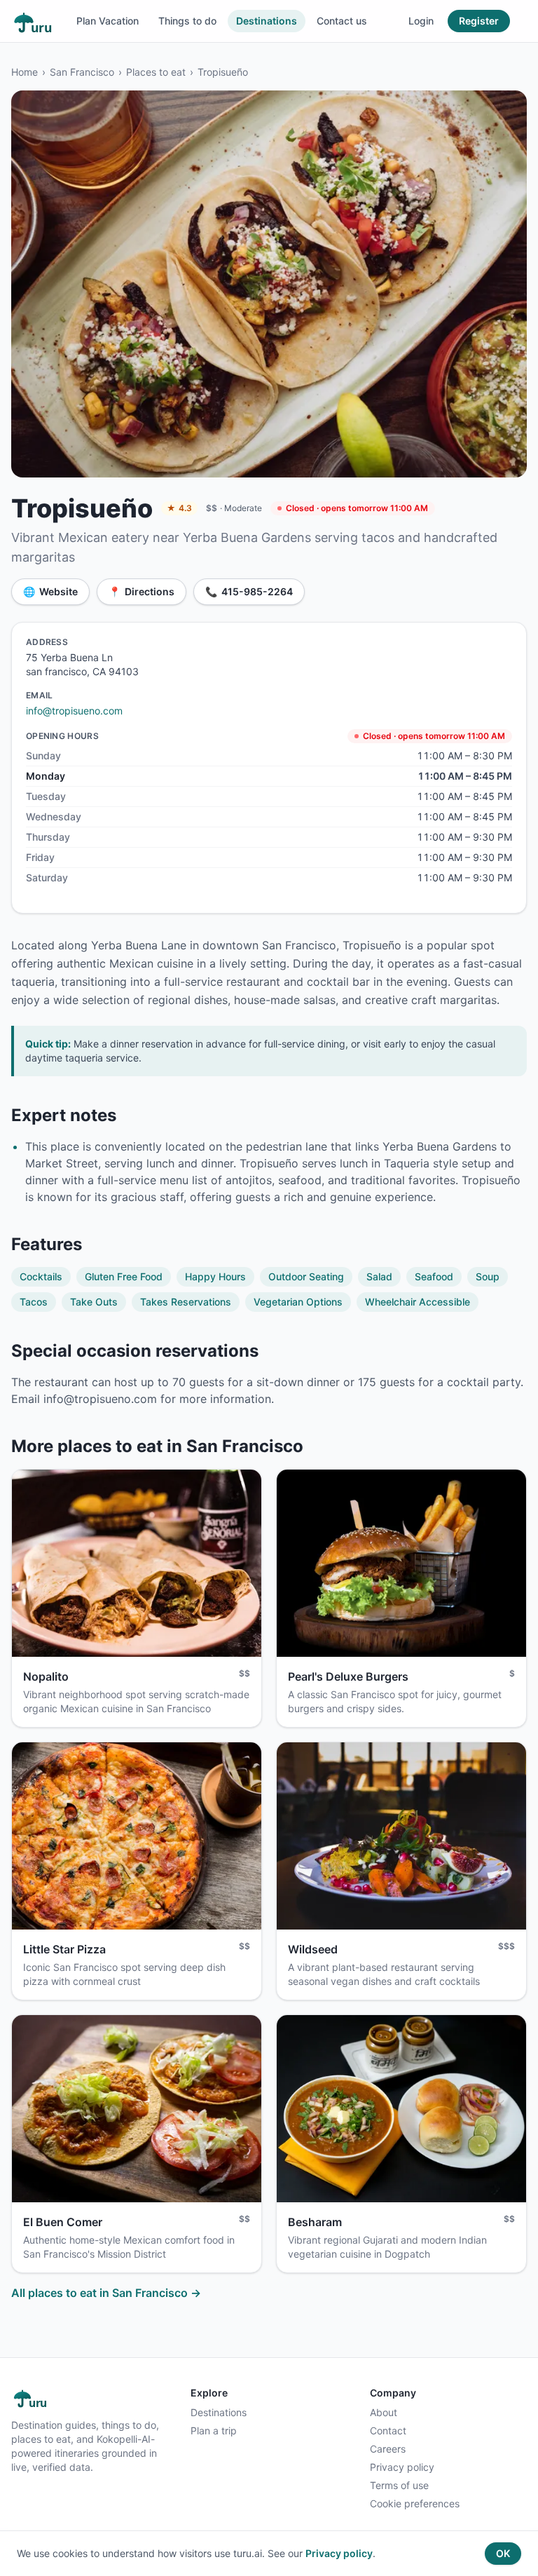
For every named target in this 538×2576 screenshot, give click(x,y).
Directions (142, 591)
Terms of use (399, 2485)
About (384, 2412)
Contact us (342, 21)
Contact (388, 2431)
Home (25, 72)
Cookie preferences (415, 2503)
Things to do (187, 21)
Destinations (267, 21)
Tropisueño (223, 72)
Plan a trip (214, 2431)
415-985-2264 (249, 591)
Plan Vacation (108, 21)
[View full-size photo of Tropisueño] (269, 284)
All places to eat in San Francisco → (106, 2293)
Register (479, 21)
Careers (388, 2449)
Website (50, 591)
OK (503, 2553)
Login (421, 21)
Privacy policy (402, 2467)
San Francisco (82, 72)
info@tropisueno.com (74, 711)
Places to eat (156, 72)
